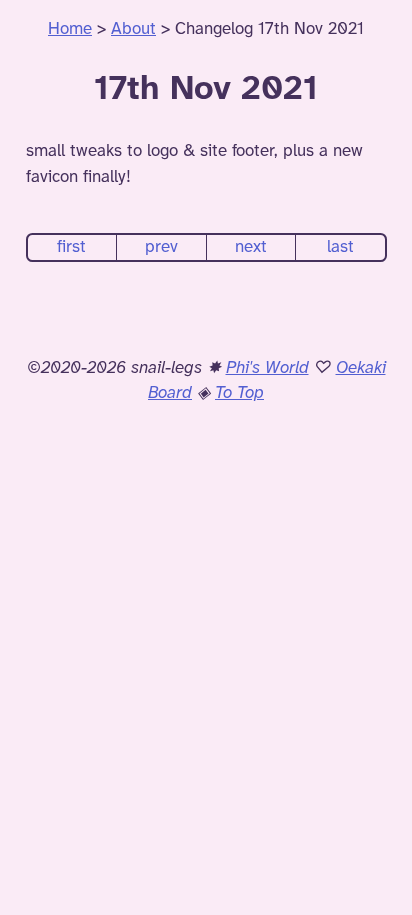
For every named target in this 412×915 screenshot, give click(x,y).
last (340, 247)
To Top (239, 393)
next (251, 247)
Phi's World (267, 368)
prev (161, 247)
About (133, 29)
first (71, 247)
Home (70, 29)
